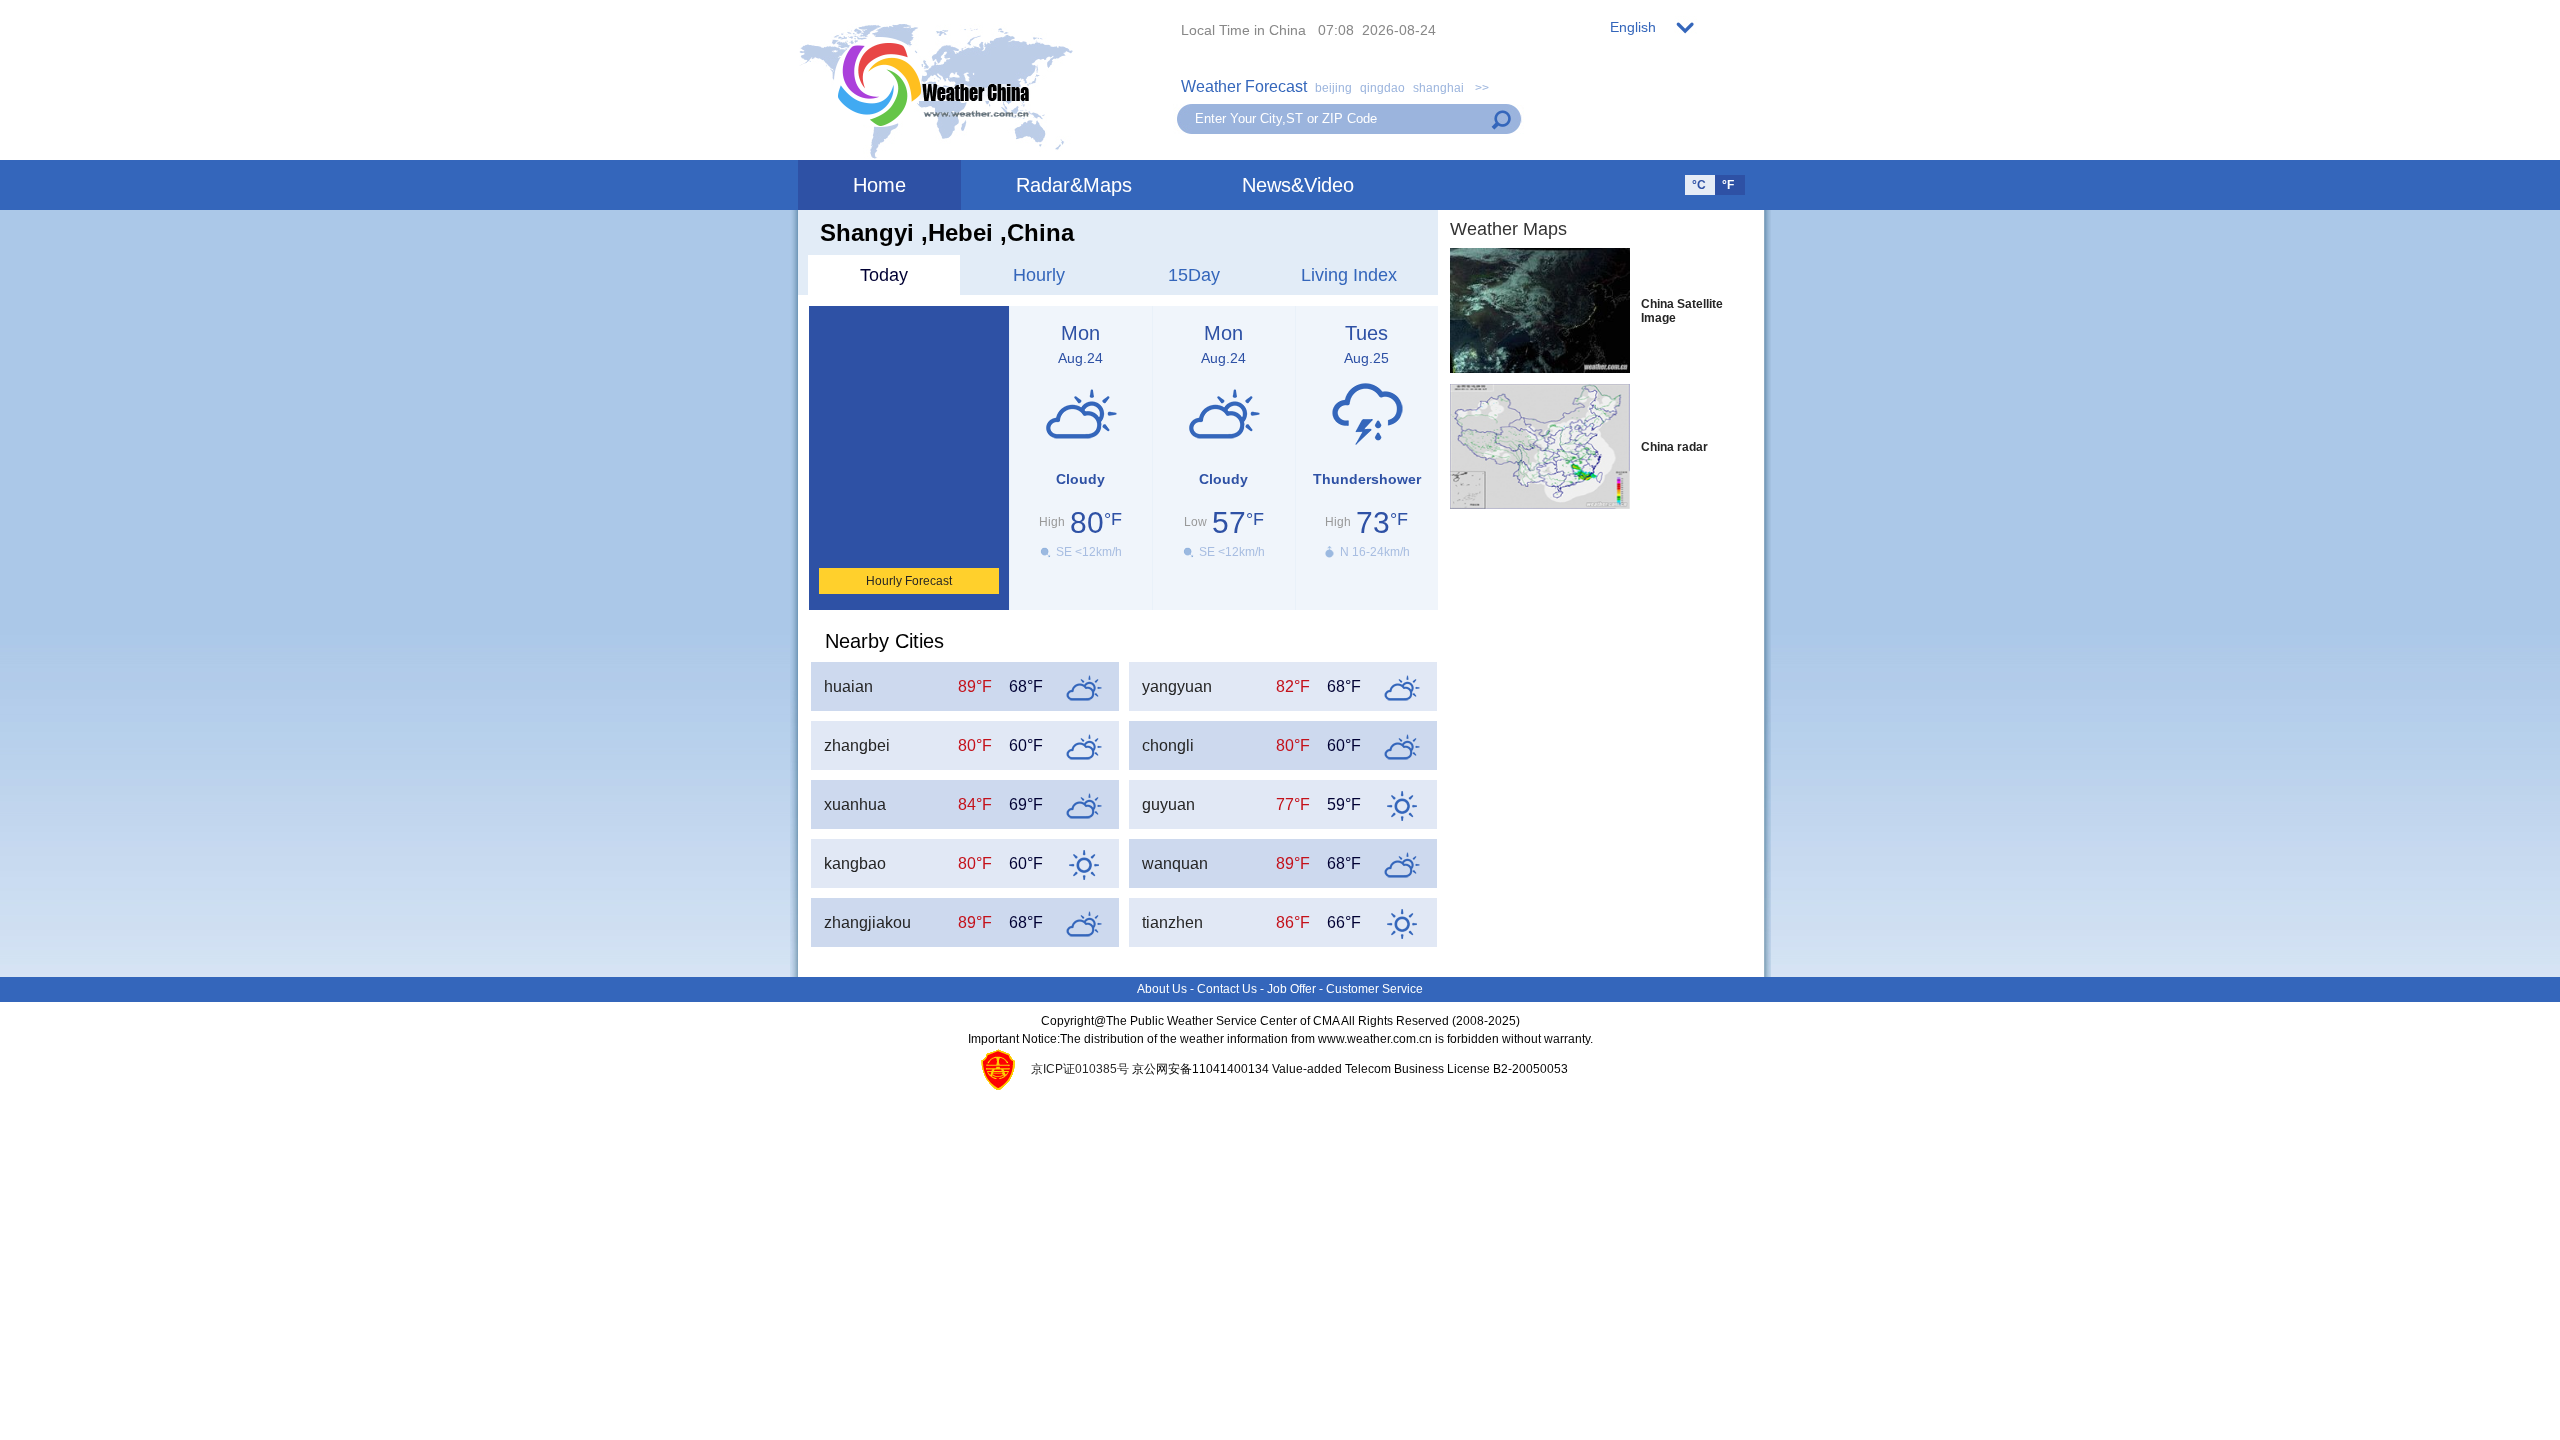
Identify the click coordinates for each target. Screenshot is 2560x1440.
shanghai (1438, 88)
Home (879, 185)
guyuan (1168, 804)
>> (1480, 88)
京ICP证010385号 (1080, 1069)
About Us (1162, 989)
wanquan (1175, 863)
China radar (1674, 447)
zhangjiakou (867, 922)
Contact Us (1227, 989)
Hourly (1039, 275)
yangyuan (1177, 686)
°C (1699, 185)
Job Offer (1291, 989)
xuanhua (855, 804)
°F (1728, 185)
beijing (1333, 88)
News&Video (1298, 185)
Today (884, 275)
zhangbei (857, 745)
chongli (1168, 745)
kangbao (855, 863)
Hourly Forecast (909, 581)
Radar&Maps (1074, 185)
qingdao (1382, 88)
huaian (848, 686)
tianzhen (1172, 922)
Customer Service (1374, 989)
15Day (1194, 275)
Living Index (1349, 275)
